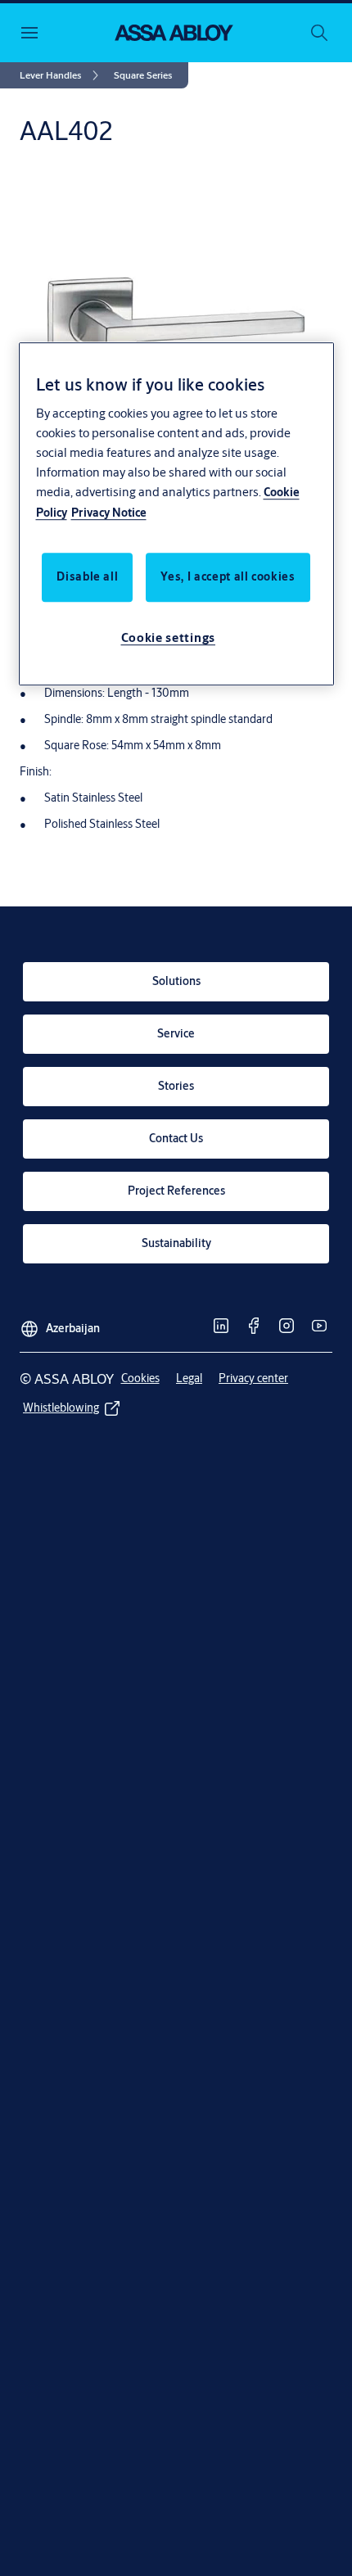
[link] (62, 75)
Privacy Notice (109, 513)
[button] (143, 75)
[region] (176, 514)
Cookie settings (169, 638)
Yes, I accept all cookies (228, 577)
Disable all (87, 577)
